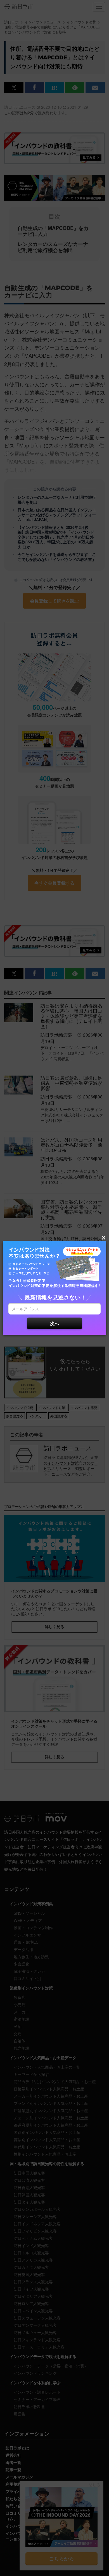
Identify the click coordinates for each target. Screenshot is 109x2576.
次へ (54, 1323)
